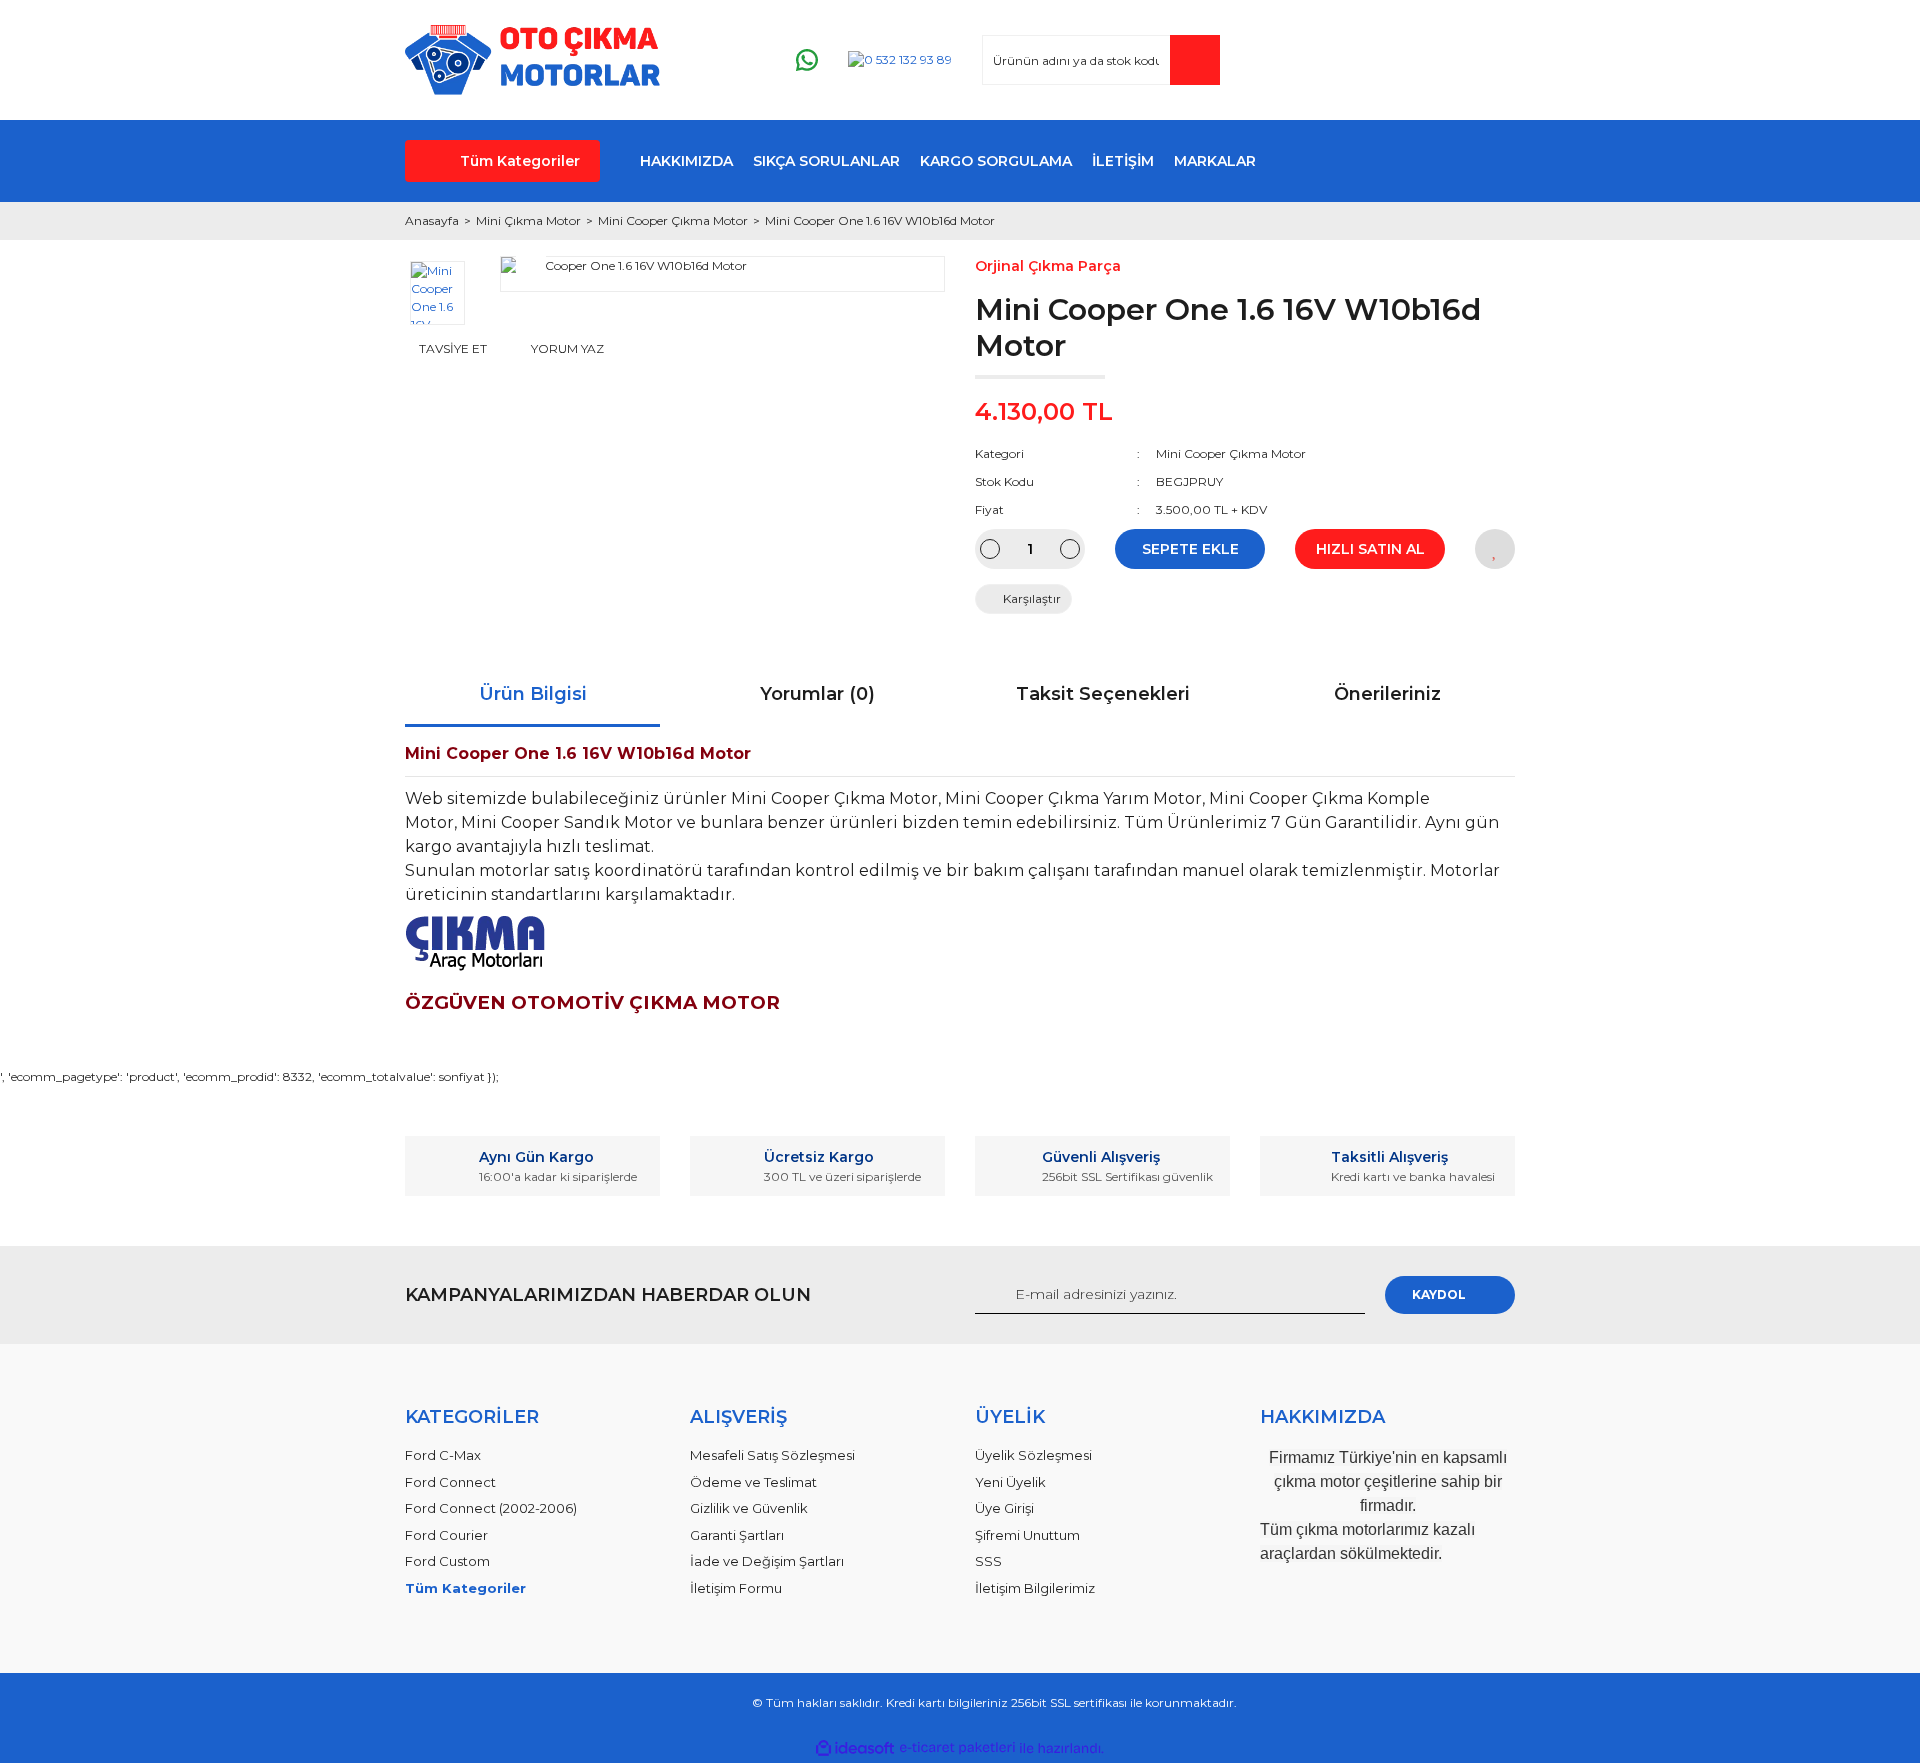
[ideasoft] (855, 1748)
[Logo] (532, 60)
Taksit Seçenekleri (1103, 694)
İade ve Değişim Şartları (767, 1561)
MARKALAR (1215, 161)
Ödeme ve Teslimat (753, 1482)
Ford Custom (447, 1561)
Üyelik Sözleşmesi (1033, 1455)
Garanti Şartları (737, 1535)
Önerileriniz (1387, 694)
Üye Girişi (1004, 1508)
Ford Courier (446, 1535)
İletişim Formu (736, 1588)
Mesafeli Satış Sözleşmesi (772, 1455)
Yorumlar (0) (817, 694)
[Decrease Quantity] (990, 549)
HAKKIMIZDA (686, 161)
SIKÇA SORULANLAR (826, 161)
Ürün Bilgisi (533, 694)
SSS (988, 1561)
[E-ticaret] (957, 1748)
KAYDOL (1439, 1294)
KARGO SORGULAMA (996, 161)
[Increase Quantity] (1070, 549)
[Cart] (1491, 60)
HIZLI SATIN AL (1370, 549)
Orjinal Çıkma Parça (1048, 266)
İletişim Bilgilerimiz (1035, 1588)
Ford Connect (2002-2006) (491, 1508)
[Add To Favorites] (1495, 549)
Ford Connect (450, 1482)
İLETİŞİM (1123, 161)
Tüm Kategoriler (520, 161)
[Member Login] (1379, 60)
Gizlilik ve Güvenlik (749, 1508)
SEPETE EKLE (1190, 549)
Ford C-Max (443, 1455)
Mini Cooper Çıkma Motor (1231, 453)
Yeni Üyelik (1010, 1482)
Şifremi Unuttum (1027, 1535)
